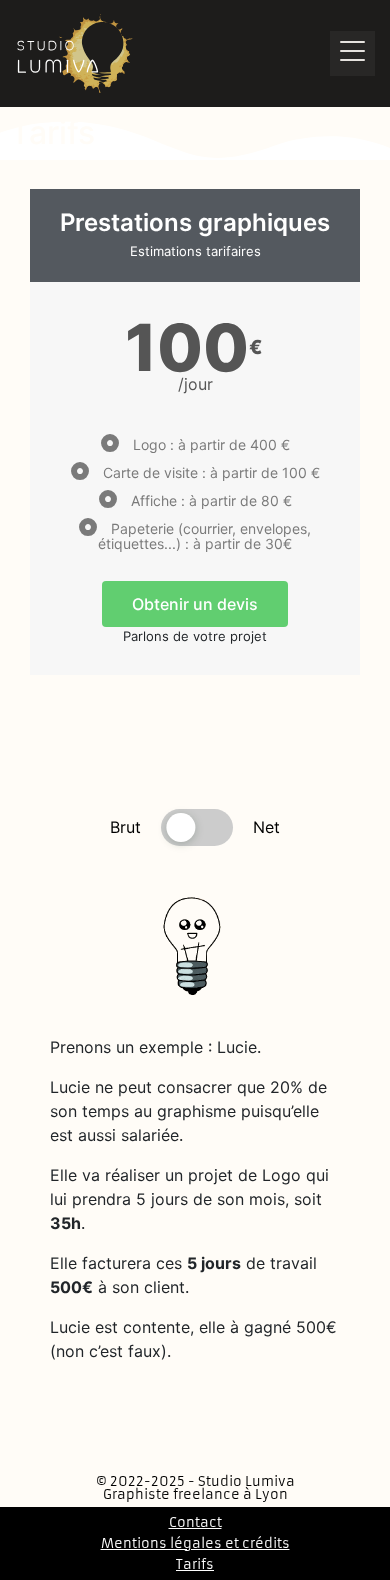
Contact (195, 1522)
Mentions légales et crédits (195, 1543)
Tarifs (195, 1564)
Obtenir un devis (195, 604)
